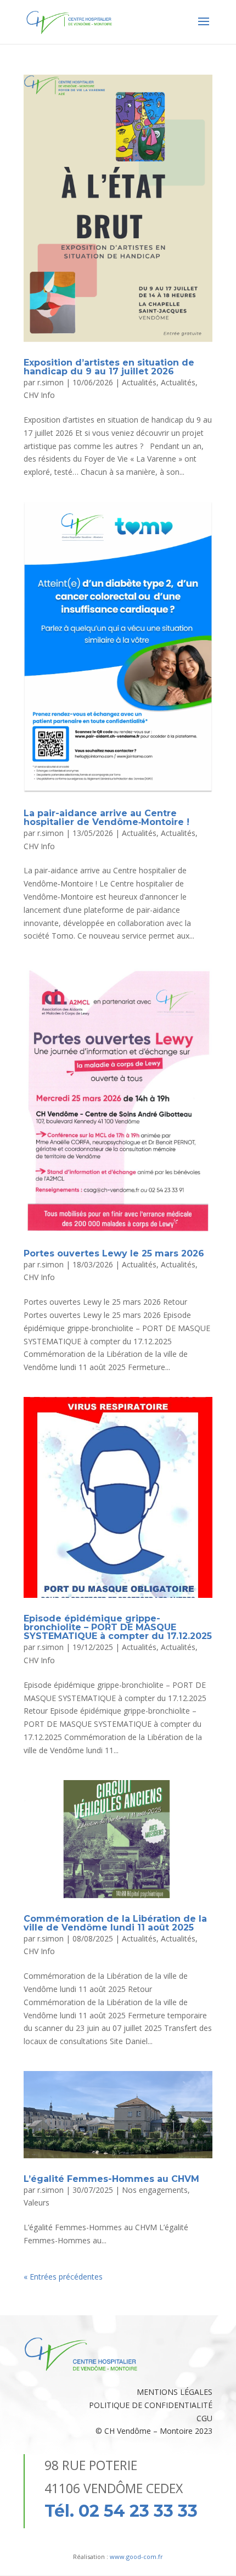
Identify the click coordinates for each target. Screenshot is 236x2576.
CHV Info (39, 395)
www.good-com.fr (136, 2557)
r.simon (50, 382)
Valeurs (36, 2202)
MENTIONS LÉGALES (175, 2392)
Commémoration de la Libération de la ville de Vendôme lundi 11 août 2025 (115, 1923)
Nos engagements (155, 2190)
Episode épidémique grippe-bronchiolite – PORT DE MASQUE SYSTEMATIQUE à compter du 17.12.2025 (118, 1627)
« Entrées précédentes (63, 2277)
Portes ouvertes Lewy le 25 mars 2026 (114, 1253)
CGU (204, 2418)
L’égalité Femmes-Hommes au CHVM (111, 2179)
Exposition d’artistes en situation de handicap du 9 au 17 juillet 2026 (109, 367)
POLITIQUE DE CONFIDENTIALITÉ (151, 2405)
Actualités (139, 382)
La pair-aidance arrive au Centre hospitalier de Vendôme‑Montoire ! (106, 818)
